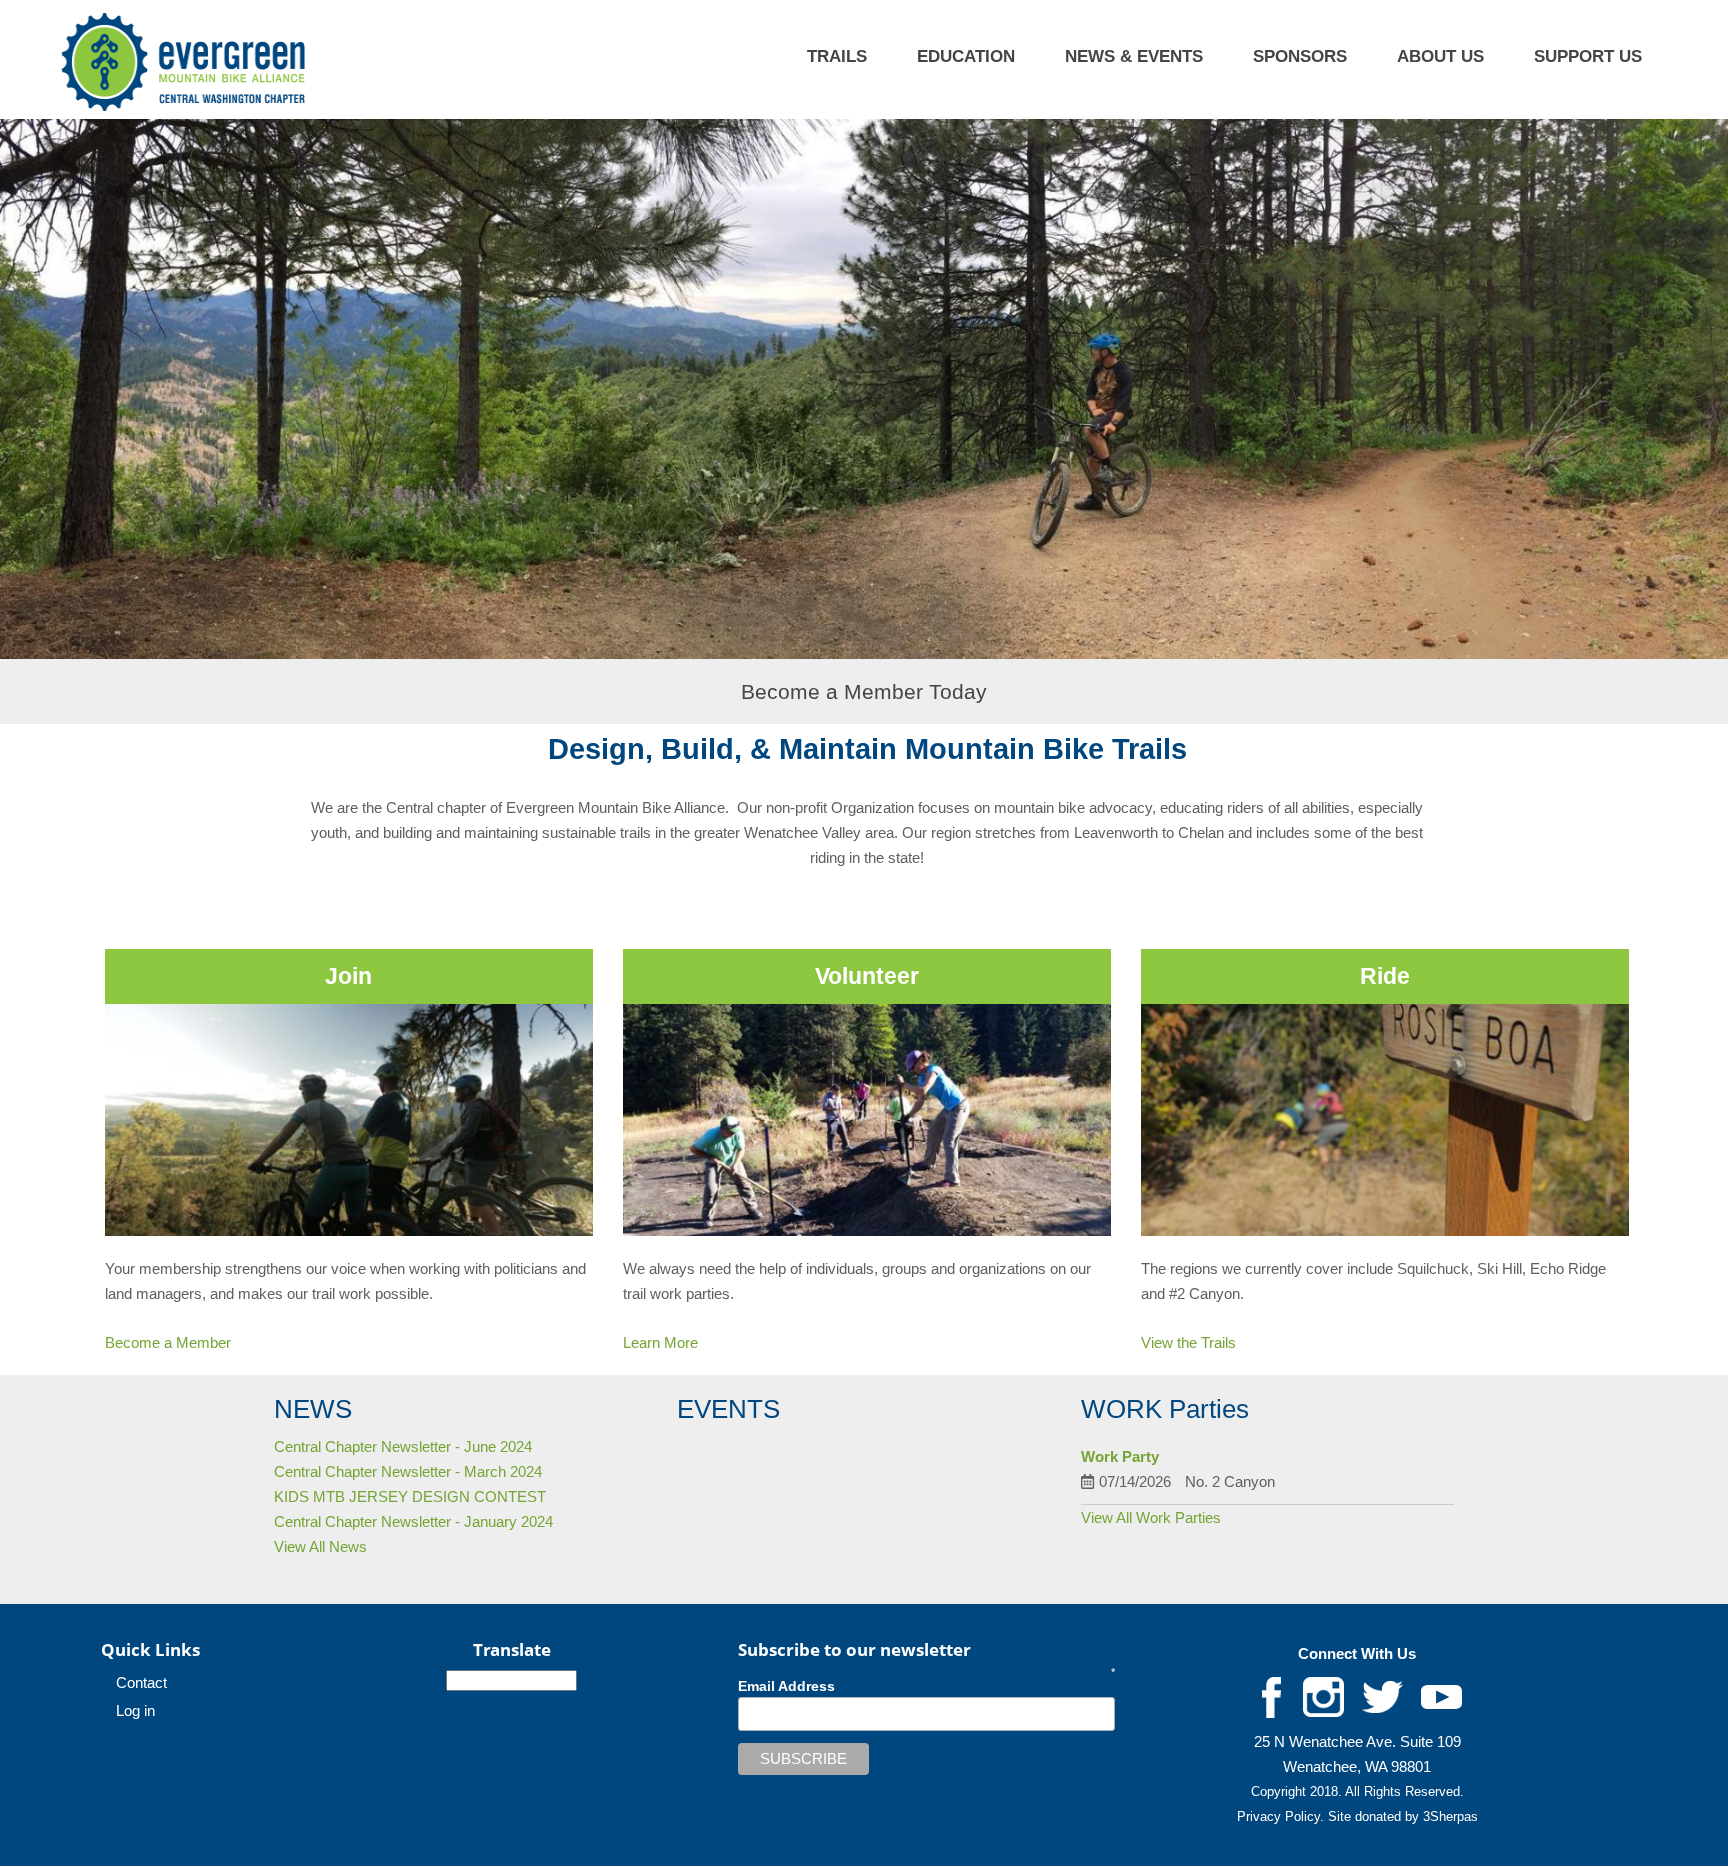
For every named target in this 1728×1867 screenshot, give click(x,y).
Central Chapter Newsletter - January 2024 (413, 1521)
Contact (141, 1682)
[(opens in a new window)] (1272, 1696)
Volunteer (867, 976)
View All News (320, 1546)
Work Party (1120, 1456)
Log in (135, 1710)
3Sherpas (1450, 1816)
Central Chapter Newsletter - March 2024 (408, 1471)
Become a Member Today (864, 691)
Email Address (786, 1686)
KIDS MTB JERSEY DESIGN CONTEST (410, 1496)
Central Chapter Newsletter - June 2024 (403, 1446)
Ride (1385, 976)
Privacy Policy (1278, 1816)
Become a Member (168, 1342)
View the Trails (1188, 1342)
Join (348, 976)
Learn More (660, 1342)
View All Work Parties (1151, 1517)
